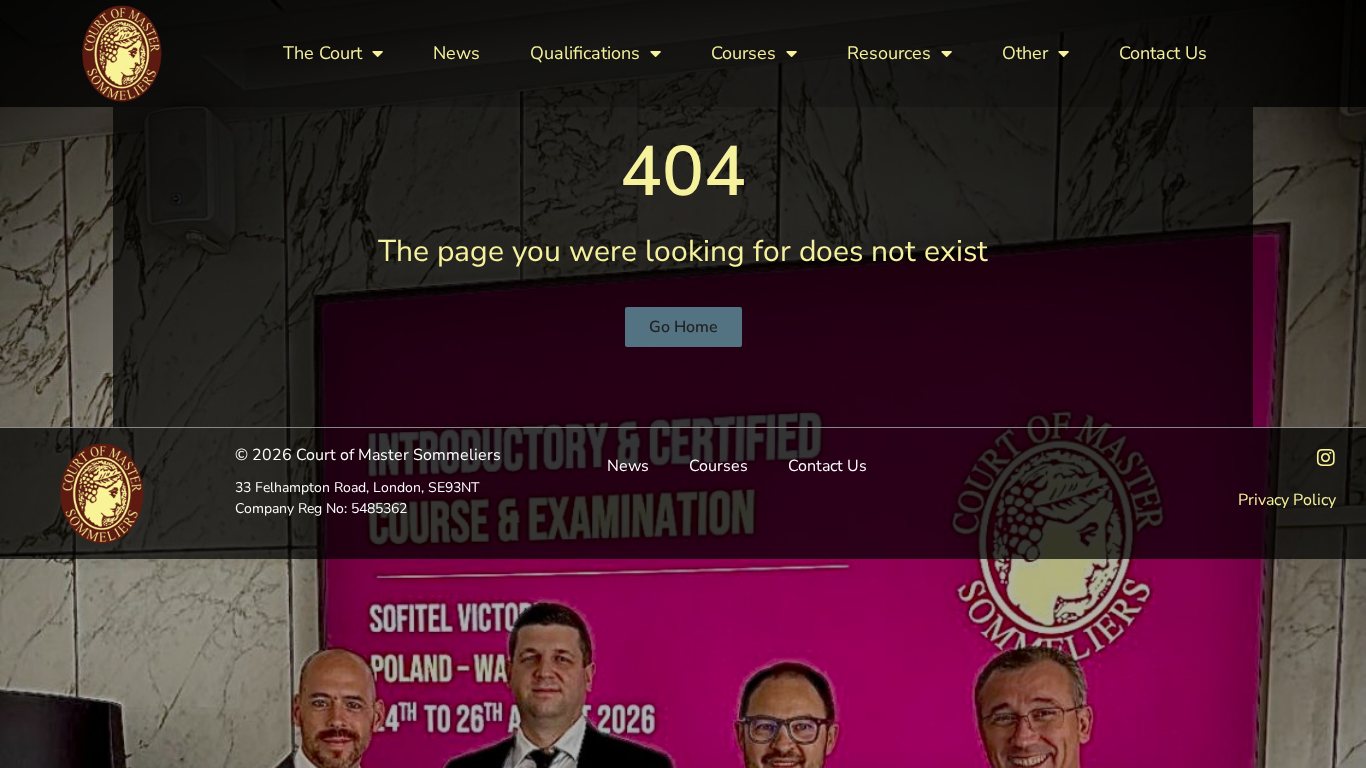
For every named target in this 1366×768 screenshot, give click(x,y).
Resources (889, 53)
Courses (743, 53)
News (456, 53)
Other (1025, 53)
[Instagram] (1326, 458)
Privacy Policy (1287, 500)
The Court (322, 53)
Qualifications (585, 53)
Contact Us (1163, 53)
